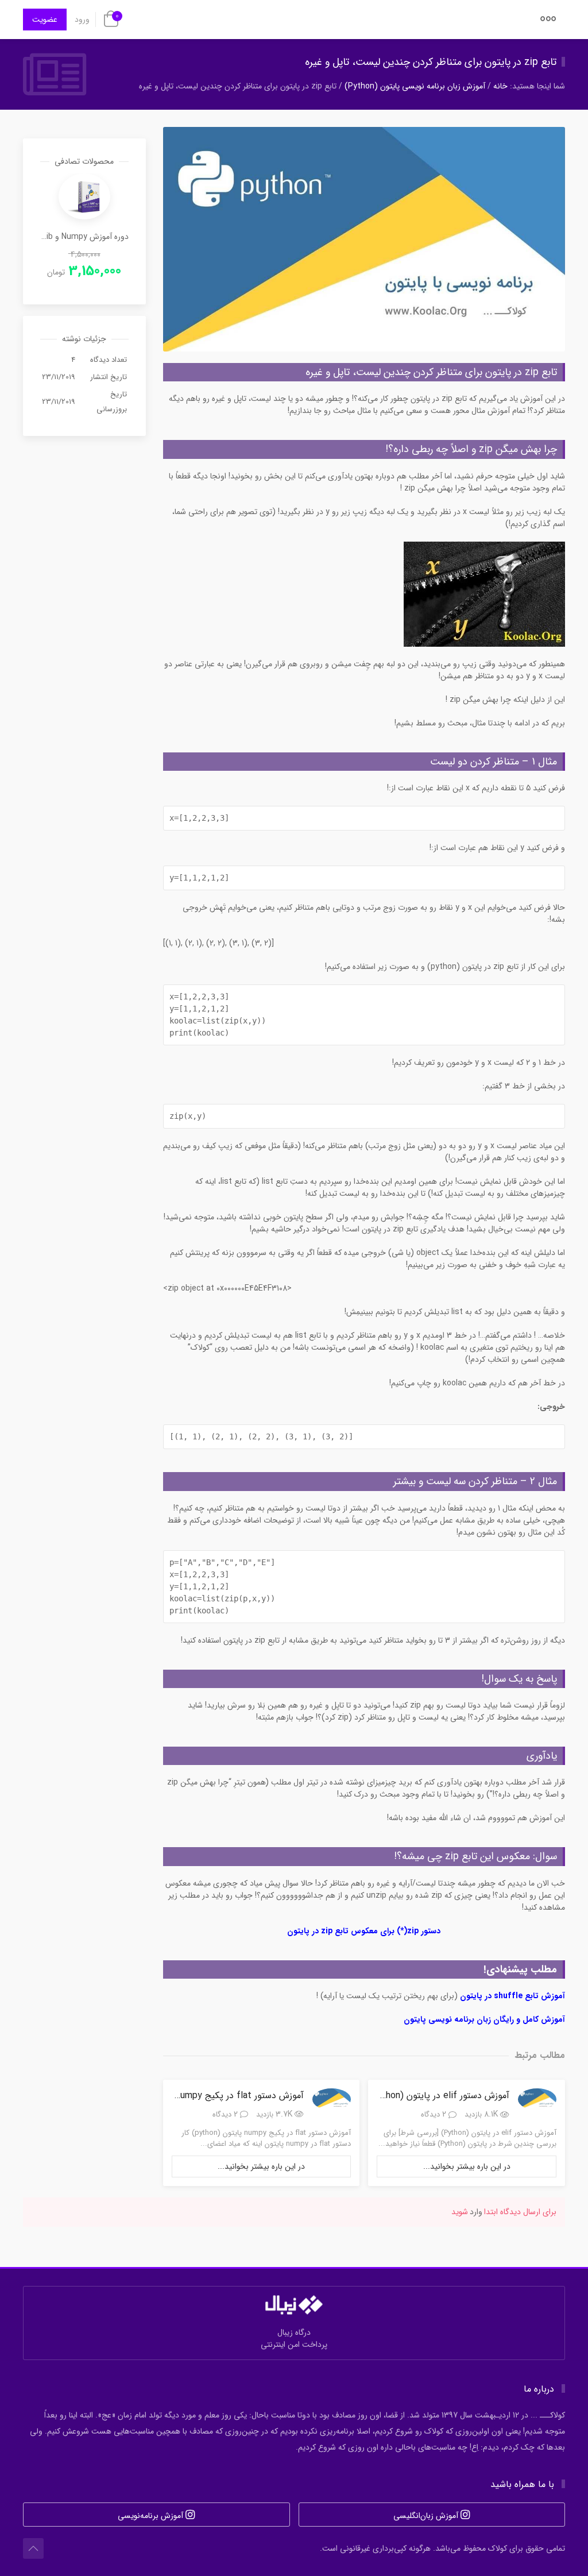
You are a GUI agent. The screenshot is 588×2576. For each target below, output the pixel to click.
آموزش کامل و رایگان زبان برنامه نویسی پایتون (484, 2019)
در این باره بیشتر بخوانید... (467, 2166)
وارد (476, 2212)
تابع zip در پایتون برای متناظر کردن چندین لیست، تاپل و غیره (431, 62)
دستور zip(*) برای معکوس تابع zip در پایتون (364, 1931)
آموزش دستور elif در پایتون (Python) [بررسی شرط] (413, 2096)
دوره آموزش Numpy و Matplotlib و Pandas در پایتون (84, 237)
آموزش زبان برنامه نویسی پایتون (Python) (415, 86)
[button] (548, 22)
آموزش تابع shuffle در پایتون (512, 1996)
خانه (500, 86)
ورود (82, 20)
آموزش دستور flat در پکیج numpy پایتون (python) (208, 2096)
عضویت (45, 20)
